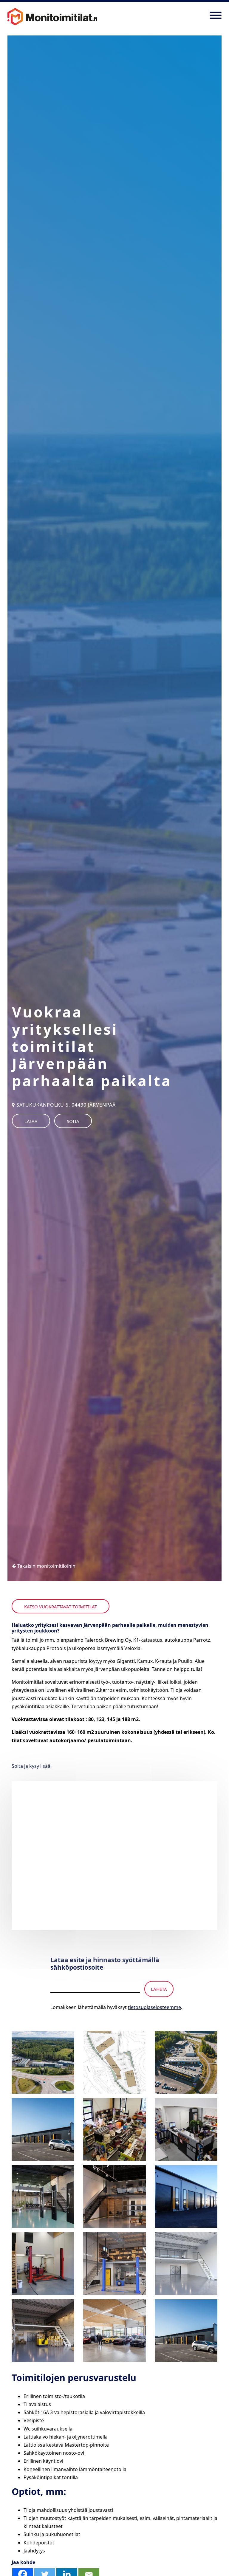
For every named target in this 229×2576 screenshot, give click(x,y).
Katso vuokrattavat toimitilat (61, 1607)
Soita (73, 1121)
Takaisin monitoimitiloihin (46, 1566)
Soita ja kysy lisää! (32, 1766)
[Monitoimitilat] (52, 15)
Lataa (31, 1121)
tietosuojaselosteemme (154, 2007)
